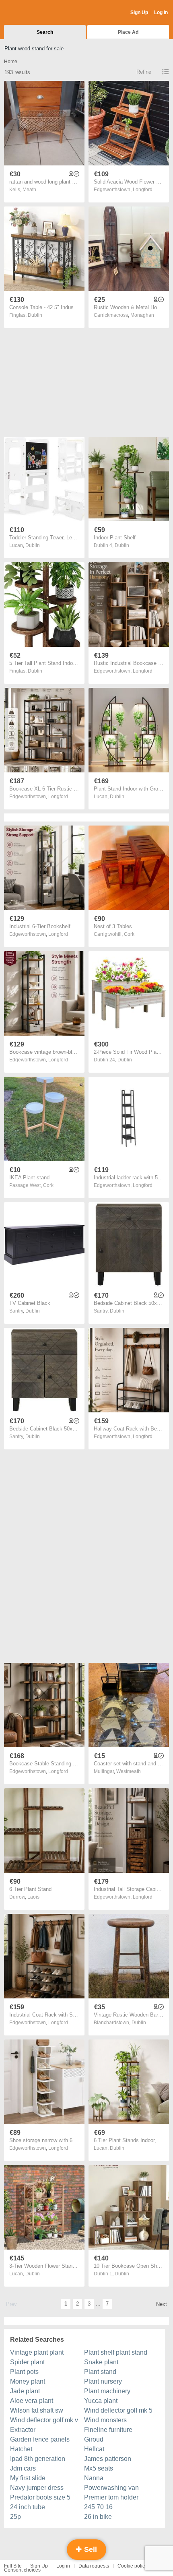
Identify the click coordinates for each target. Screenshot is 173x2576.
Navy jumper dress (37, 2488)
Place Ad (128, 32)
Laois (33, 1897)
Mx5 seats (99, 2468)
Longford (143, 190)
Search (45, 32)
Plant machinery (107, 2391)
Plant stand (100, 2372)
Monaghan (142, 315)
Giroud (94, 2439)
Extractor (23, 2430)
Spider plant (27, 2362)
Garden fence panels (40, 2439)
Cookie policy (132, 2566)
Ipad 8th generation (38, 2459)
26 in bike (98, 2517)
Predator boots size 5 (40, 2497)
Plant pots (24, 2372)
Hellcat (94, 2449)
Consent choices (22, 2570)
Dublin (35, 315)
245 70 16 (98, 2507)
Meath (29, 190)
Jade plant (25, 2391)
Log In (161, 12)
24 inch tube (28, 2507)
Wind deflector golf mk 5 (118, 2410)
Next (162, 2304)
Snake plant (101, 2362)
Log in (63, 2566)
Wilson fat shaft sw (37, 2410)
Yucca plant (101, 2401)
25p (15, 2517)
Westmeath (129, 1771)
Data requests (94, 2566)
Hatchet (21, 2449)
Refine (144, 72)
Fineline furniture (108, 2430)
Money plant (28, 2381)
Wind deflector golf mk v (44, 2420)
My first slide (28, 2478)
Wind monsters (105, 2420)
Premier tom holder (111, 2497)
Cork (129, 934)
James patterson (108, 2459)
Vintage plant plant (37, 2352)
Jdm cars (23, 2468)
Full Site (13, 2566)
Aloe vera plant (32, 2401)
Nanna (94, 2478)
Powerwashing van (111, 2488)
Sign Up (139, 12)
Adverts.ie (36, 13)
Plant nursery (103, 2381)
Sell (90, 2549)
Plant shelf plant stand (116, 2352)
